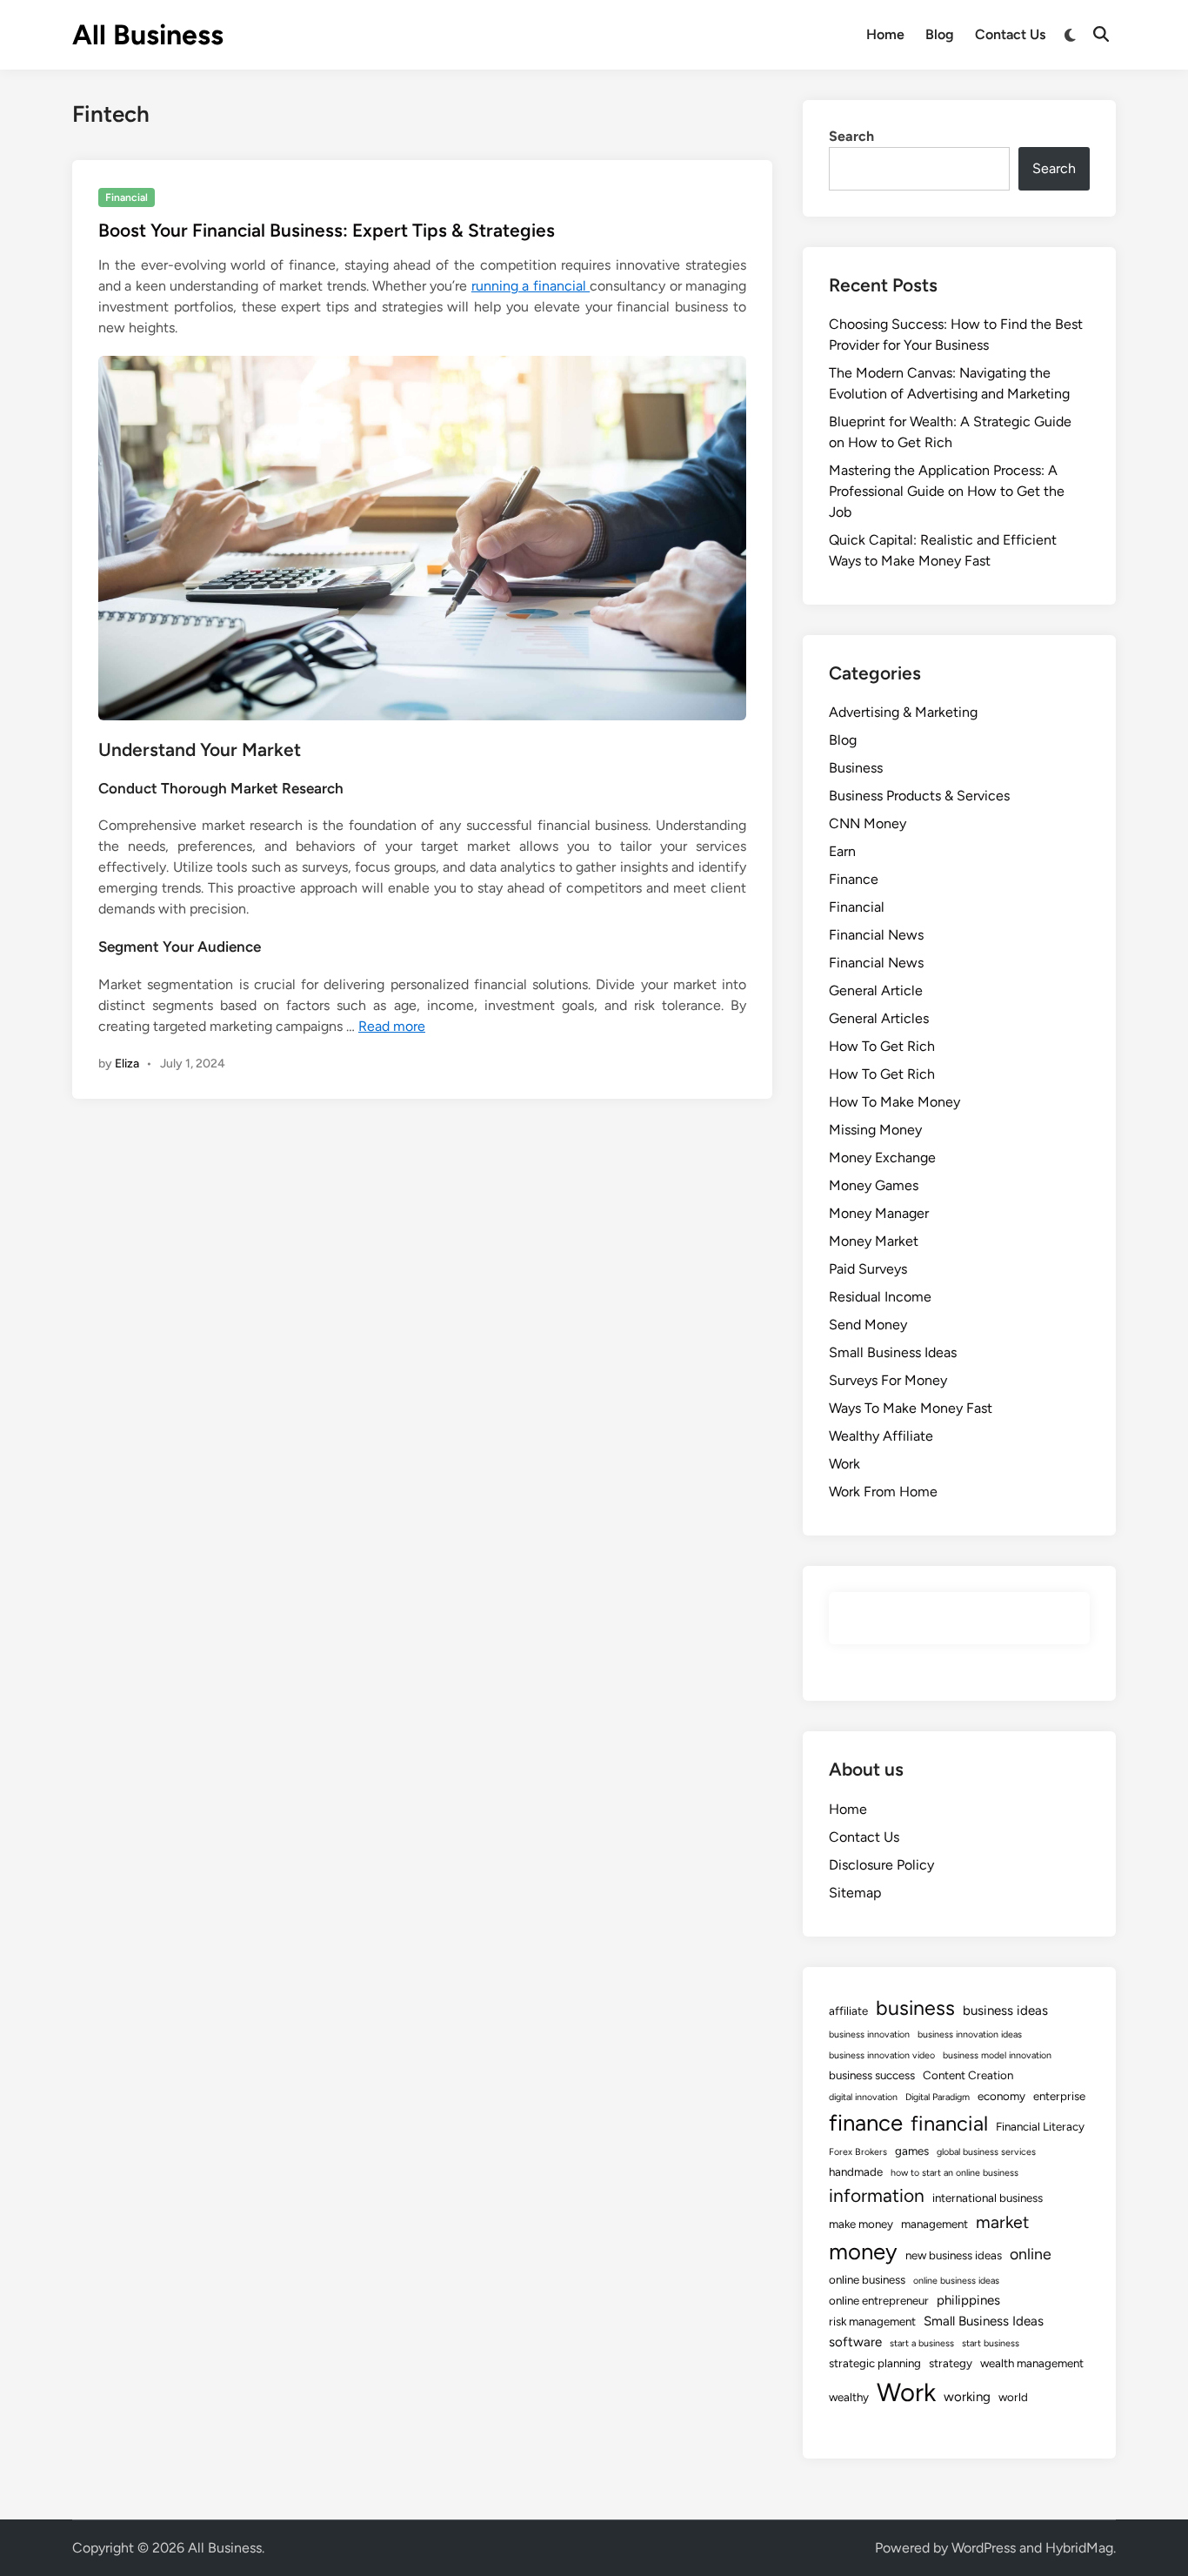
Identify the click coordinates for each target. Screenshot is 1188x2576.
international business (988, 2198)
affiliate (848, 2011)
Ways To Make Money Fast (911, 1408)
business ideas (1005, 2011)
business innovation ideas (970, 2034)
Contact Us (1010, 34)
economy (1001, 2096)
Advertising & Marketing (903, 712)
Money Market (874, 1241)
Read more (392, 1026)
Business (856, 768)
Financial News (876, 935)
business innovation (869, 2034)
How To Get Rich (882, 1046)
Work (844, 1464)
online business (867, 2279)
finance (866, 2123)
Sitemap (855, 1893)
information (877, 2195)
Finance (854, 879)
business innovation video (882, 2055)
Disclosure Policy (881, 1865)
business (915, 2008)
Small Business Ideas (893, 1352)
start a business (922, 2343)
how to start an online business (954, 2173)
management (934, 2224)
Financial (127, 197)
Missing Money (875, 1130)
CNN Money (868, 823)
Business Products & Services (919, 796)
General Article (876, 990)
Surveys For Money (888, 1380)
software (855, 2342)
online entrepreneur (879, 2300)
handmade (856, 2171)
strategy (951, 2363)
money (863, 2251)
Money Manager (879, 1213)
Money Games (874, 1185)
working (967, 2397)
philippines (968, 2300)
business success (872, 2075)
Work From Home (883, 1492)
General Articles (879, 1018)
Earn (842, 851)
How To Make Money (894, 1102)
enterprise (1059, 2096)
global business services (986, 2152)
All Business (148, 35)
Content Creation (968, 2075)
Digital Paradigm (938, 2097)
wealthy (849, 2397)
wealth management (1032, 2363)
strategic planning (875, 2363)
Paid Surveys (868, 1269)
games (912, 2151)
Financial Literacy (1040, 2126)
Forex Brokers (858, 2152)
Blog (940, 34)
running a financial (531, 286)
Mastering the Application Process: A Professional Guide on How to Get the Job (947, 491)
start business (991, 2343)
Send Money (868, 1325)
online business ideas (956, 2281)
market (1002, 2222)
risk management (872, 2321)
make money (861, 2224)
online (1031, 2254)
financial (949, 2123)
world (1013, 2397)
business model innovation (997, 2055)
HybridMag (1079, 2548)
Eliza (127, 1064)
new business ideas (954, 2255)
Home (885, 34)
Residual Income (880, 1297)
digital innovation (863, 2097)
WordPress (984, 2548)
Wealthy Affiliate (881, 1436)
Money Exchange (882, 1158)
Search (851, 136)
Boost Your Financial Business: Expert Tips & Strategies (327, 230)
